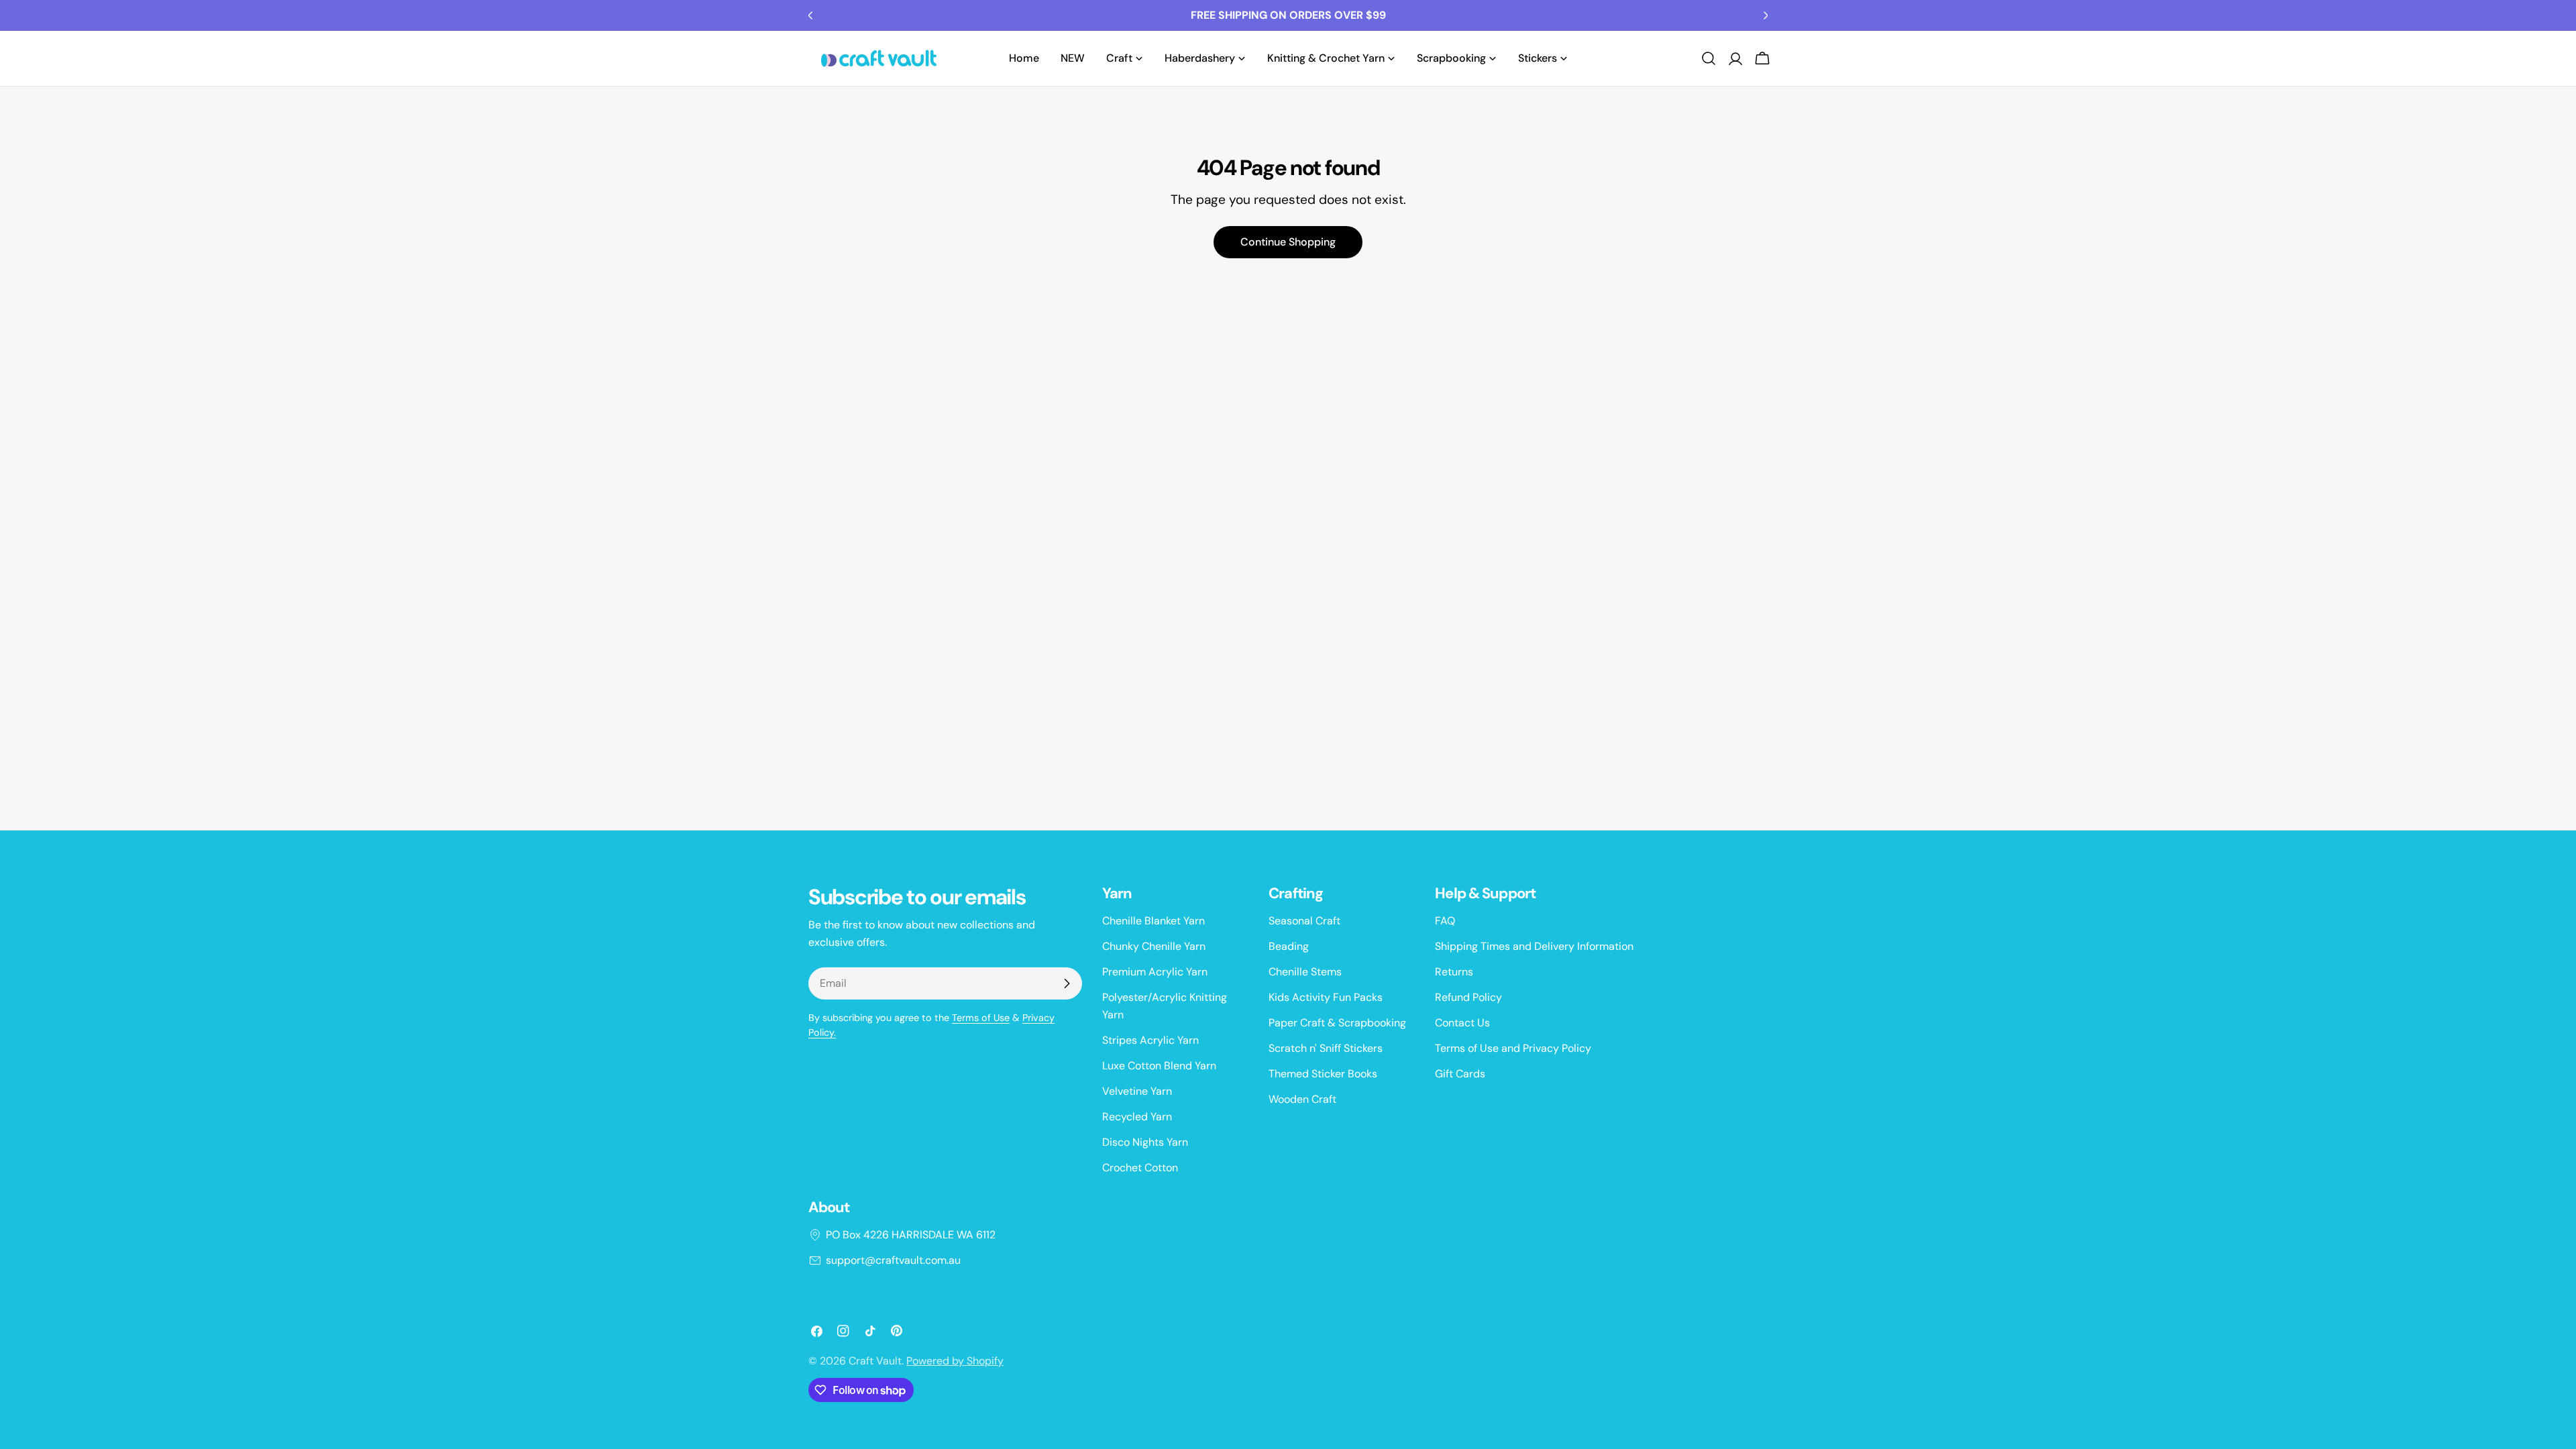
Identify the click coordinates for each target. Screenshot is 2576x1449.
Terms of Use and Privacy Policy (1513, 1048)
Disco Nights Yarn (1145, 1142)
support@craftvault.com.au (893, 1260)
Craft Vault (875, 1361)
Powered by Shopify (955, 1361)
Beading (1289, 946)
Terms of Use (981, 1018)
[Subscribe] (1067, 983)
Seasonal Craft (1304, 921)
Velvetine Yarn (1137, 1091)
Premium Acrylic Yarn (1155, 972)
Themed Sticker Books (1323, 1074)
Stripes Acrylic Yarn (1150, 1040)
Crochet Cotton (1140, 1168)
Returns (1454, 972)
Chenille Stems (1305, 972)
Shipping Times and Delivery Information (1534, 946)
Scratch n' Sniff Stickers (1326, 1048)
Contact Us (1462, 1023)
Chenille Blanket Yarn (1153, 921)
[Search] (1709, 58)
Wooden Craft (1302, 1099)
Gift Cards (1460, 1074)
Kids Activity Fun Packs (1326, 997)
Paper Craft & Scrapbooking (1337, 1023)
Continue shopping (1288, 242)
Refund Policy (1468, 997)
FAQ (1445, 921)
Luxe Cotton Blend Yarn (1159, 1066)
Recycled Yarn (1137, 1117)
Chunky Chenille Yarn (1154, 946)
